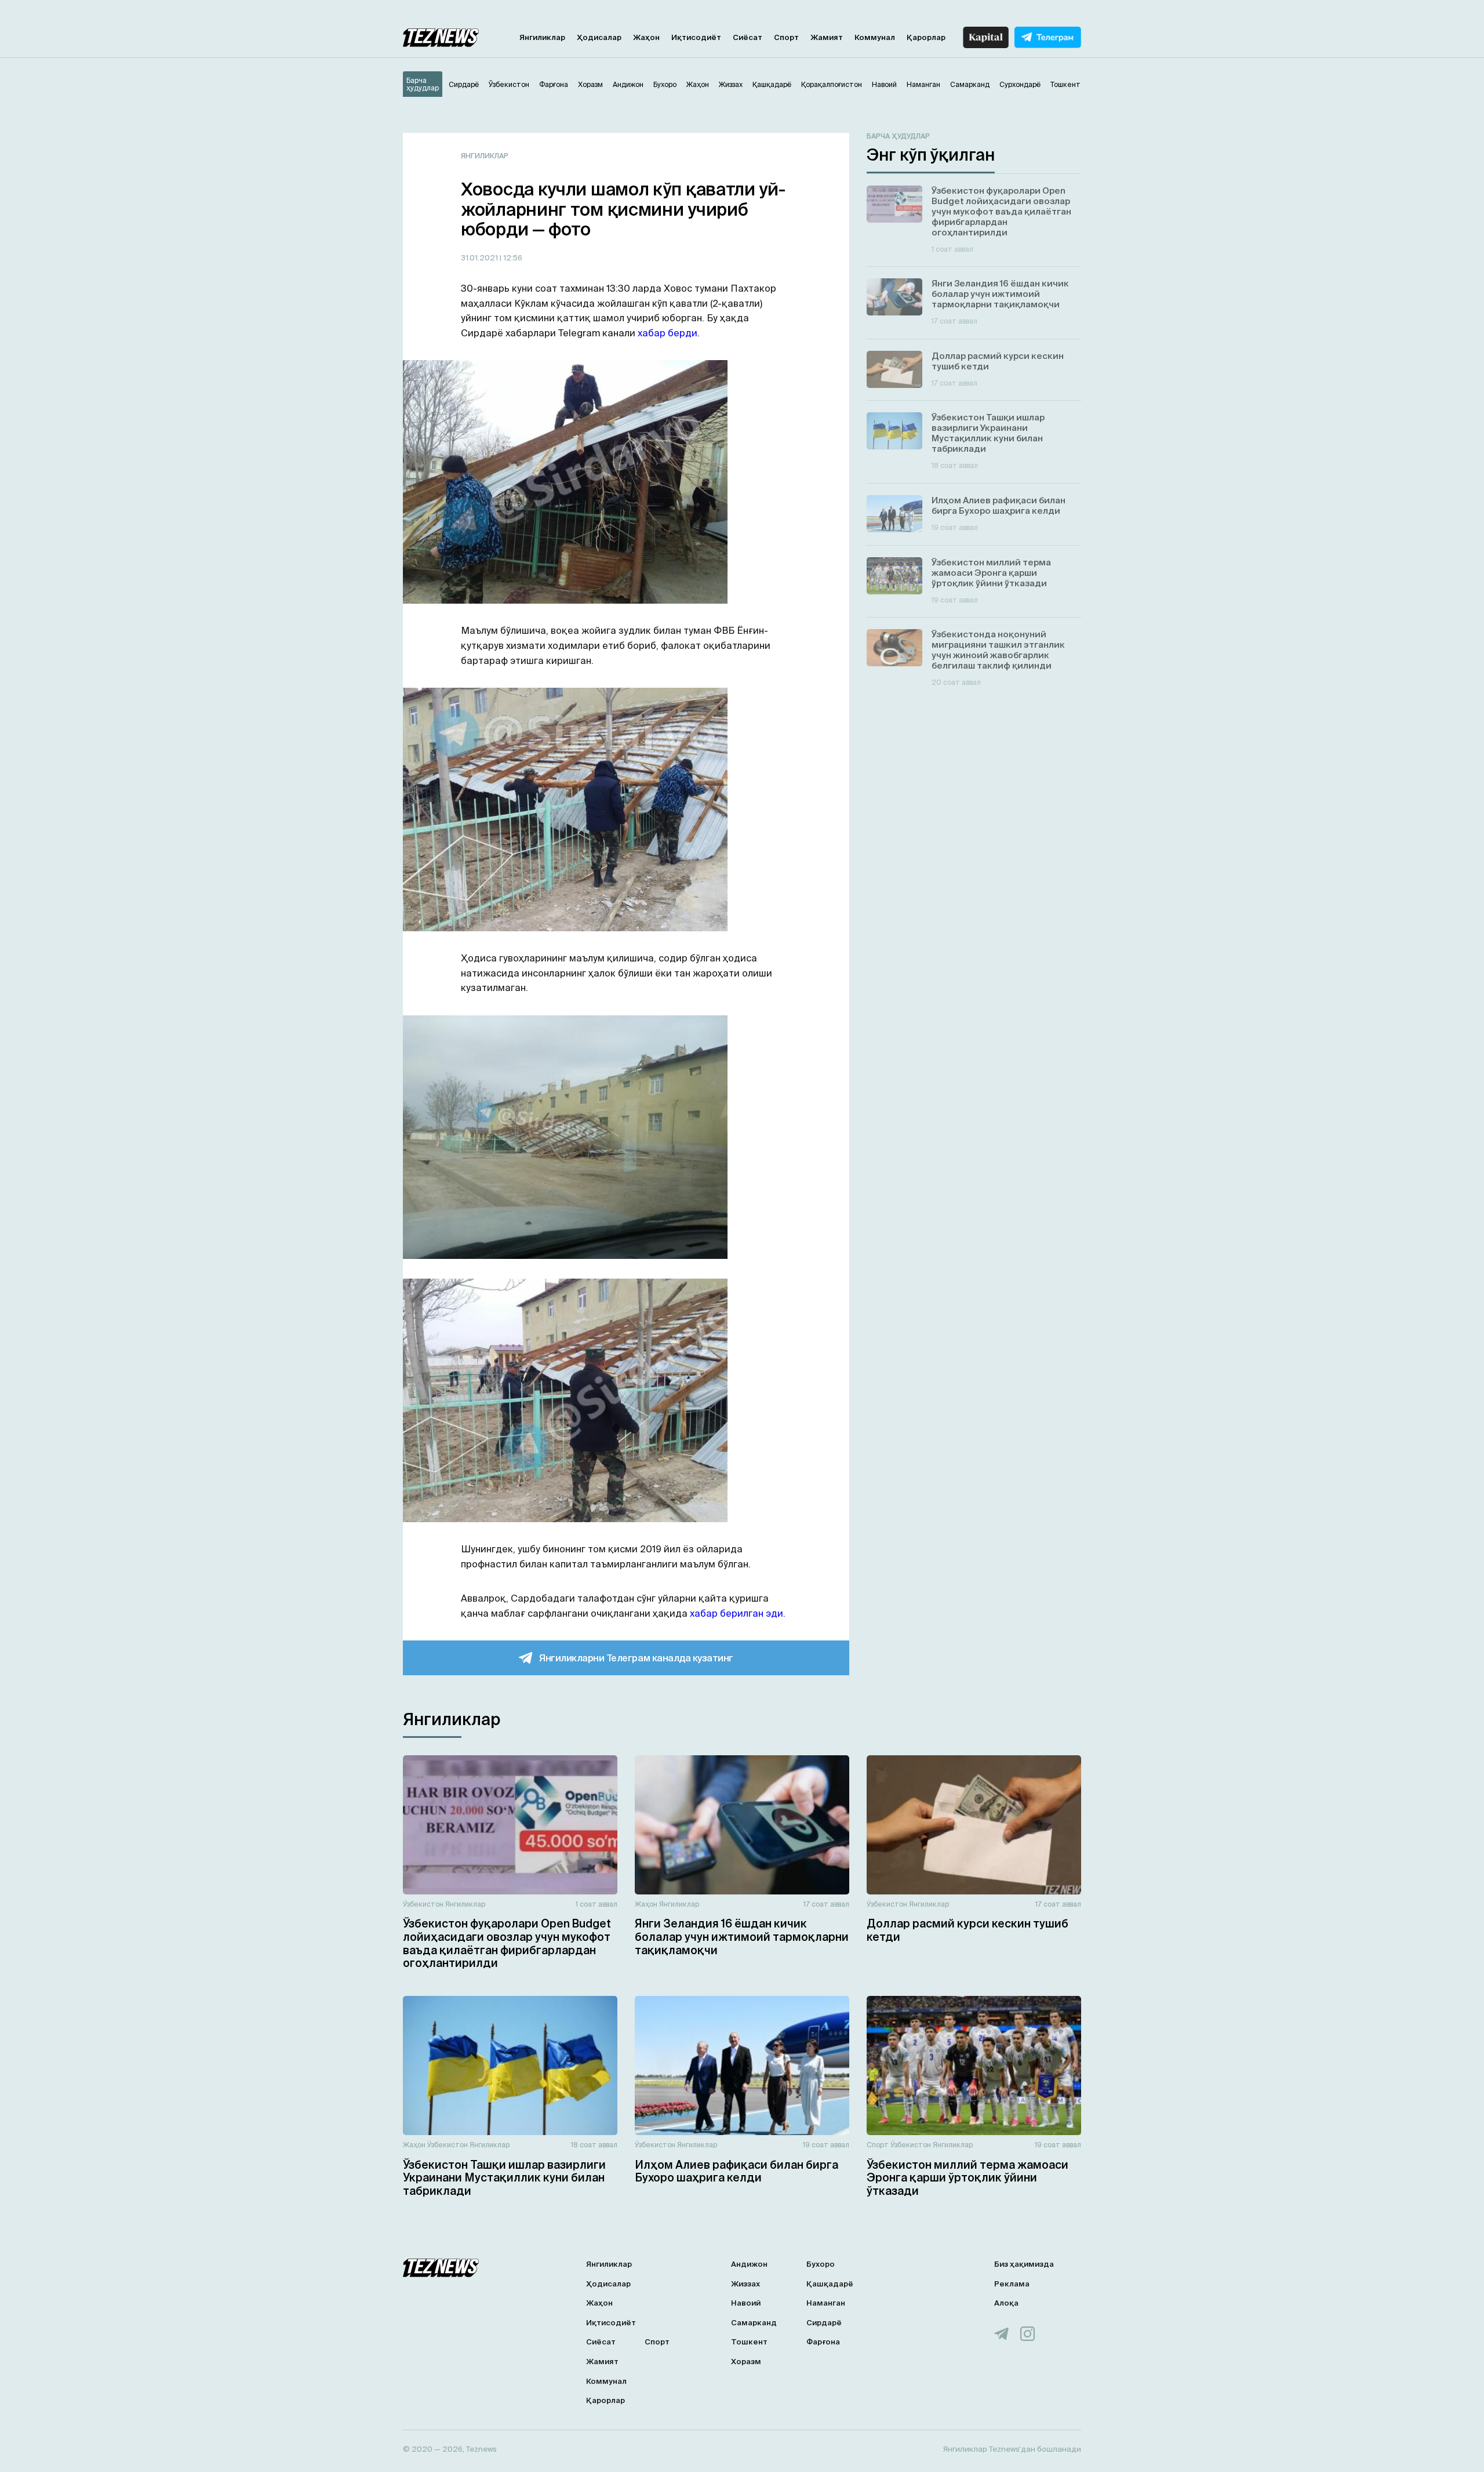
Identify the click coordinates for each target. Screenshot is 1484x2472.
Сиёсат (748, 37)
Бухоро (821, 2264)
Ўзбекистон (423, 1904)
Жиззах (745, 2284)
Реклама (1012, 2284)
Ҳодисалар (599, 37)
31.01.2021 (480, 258)
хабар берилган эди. (736, 1613)
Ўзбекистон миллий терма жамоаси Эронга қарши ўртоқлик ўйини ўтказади (967, 2178)
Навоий (746, 2303)
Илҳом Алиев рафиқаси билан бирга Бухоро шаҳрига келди (736, 2171)
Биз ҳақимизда (1024, 2264)
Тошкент (749, 2342)
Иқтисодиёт (696, 37)
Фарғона (823, 2342)
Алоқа (1006, 2303)
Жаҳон (646, 37)
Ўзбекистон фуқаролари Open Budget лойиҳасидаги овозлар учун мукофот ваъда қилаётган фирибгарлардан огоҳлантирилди (507, 1943)
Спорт (786, 37)
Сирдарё (824, 2323)
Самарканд (754, 2323)
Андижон (749, 2264)
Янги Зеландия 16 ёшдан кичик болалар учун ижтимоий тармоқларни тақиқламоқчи (742, 1937)
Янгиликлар (542, 37)
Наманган (826, 2303)
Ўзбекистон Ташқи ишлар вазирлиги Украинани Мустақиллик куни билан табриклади (504, 2178)
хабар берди (668, 333)
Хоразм (746, 2362)
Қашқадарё (830, 2284)
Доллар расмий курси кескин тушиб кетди (967, 1930)
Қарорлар (926, 37)
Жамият (827, 37)
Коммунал (875, 37)
